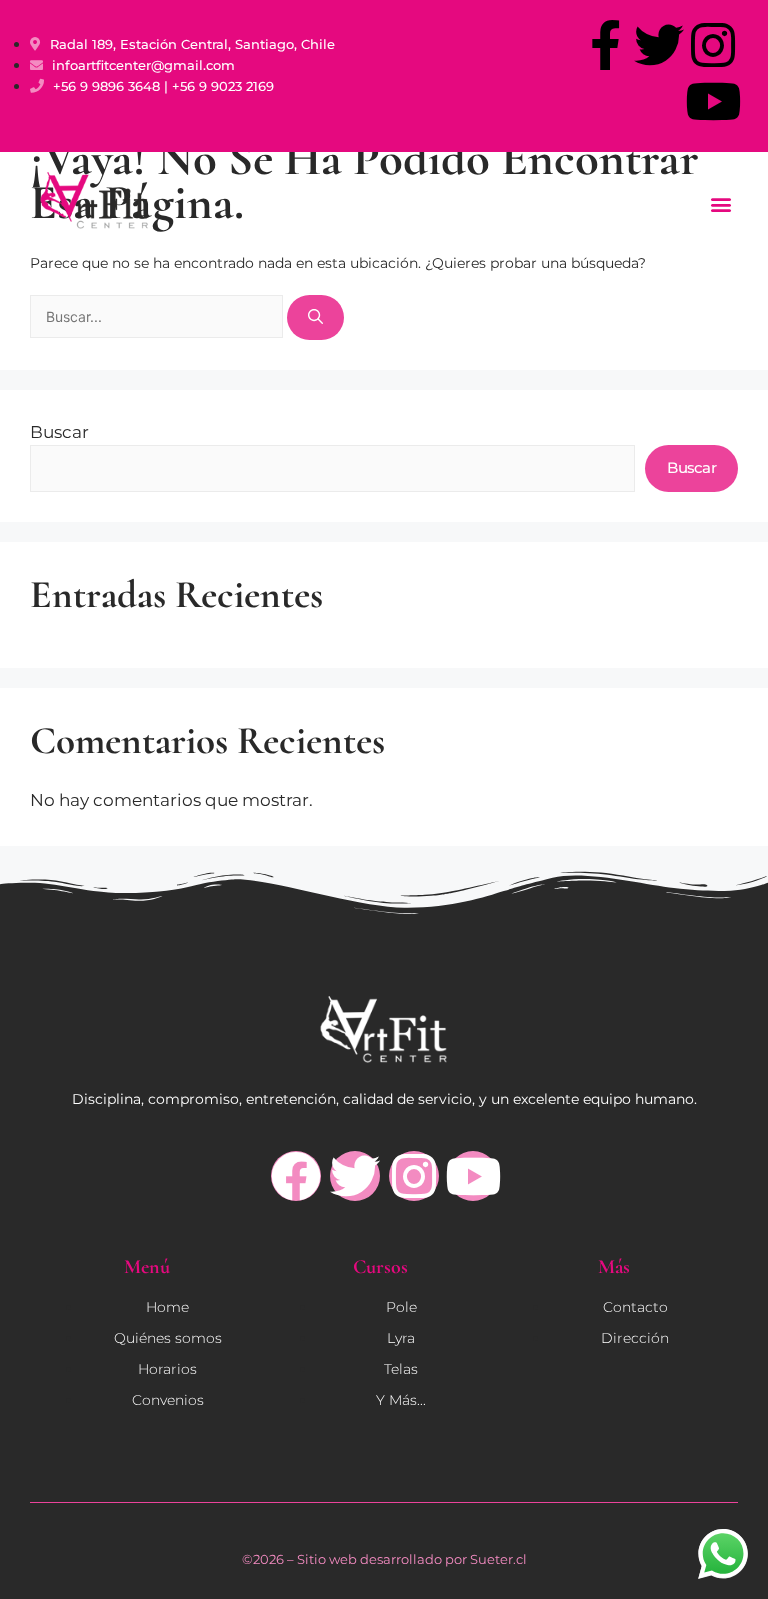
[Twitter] (659, 45)
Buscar (59, 432)
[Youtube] (713, 101)
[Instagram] (713, 45)
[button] (721, 203)
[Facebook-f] (605, 45)
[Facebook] (296, 1176)
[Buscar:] (158, 317)
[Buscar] (315, 317)
